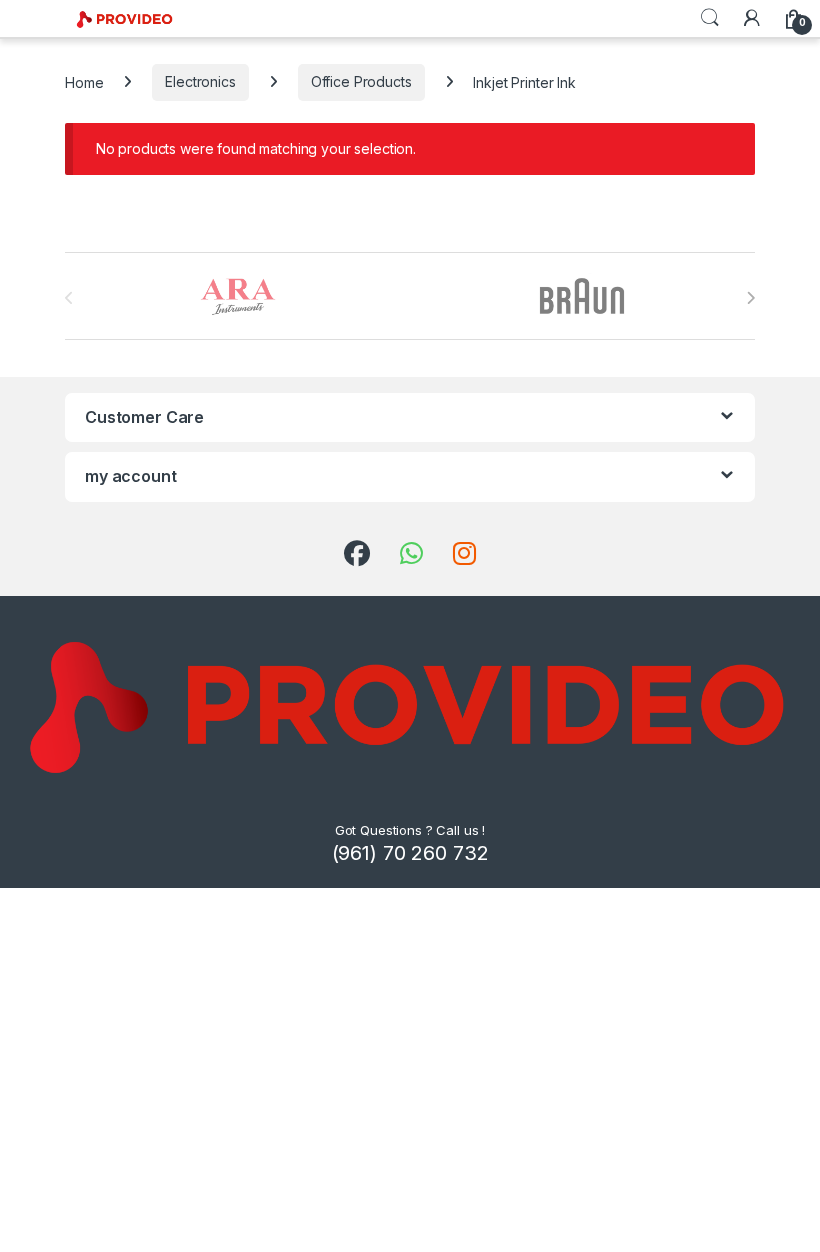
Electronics (200, 81)
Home (84, 81)
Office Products (361, 81)
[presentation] (750, 298)
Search (710, 18)
